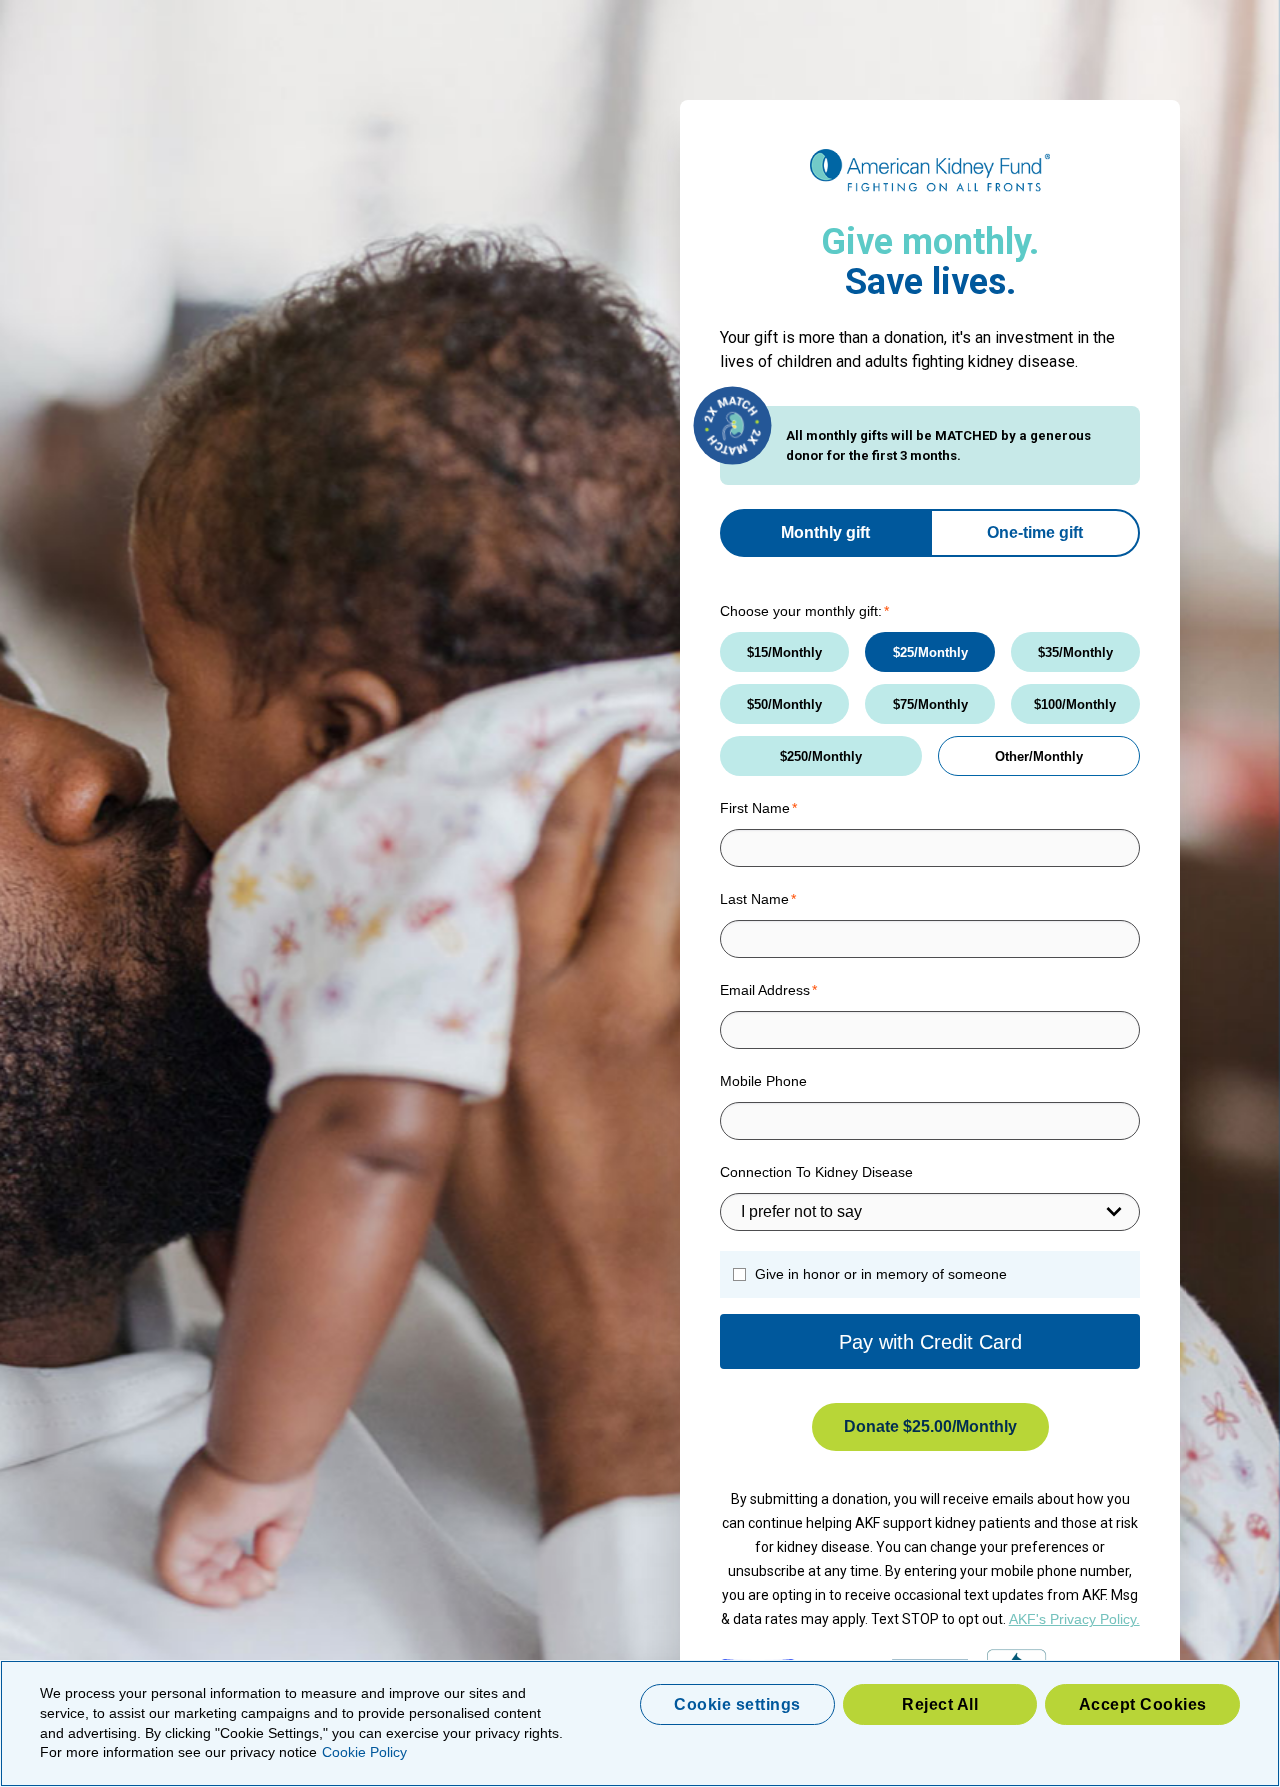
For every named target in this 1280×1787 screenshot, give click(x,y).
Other (1012, 756)
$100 (1048, 704)
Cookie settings (737, 1704)
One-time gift (1035, 532)
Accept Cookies (1143, 1704)
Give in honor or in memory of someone (881, 1274)
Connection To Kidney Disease (816, 1172)
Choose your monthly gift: (801, 611)
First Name (755, 808)
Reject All (940, 1704)
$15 (757, 652)
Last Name (754, 899)
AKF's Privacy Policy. (1074, 1619)
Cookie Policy (364, 1752)
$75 (903, 704)
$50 (757, 704)
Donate (898, 1426)
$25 (903, 652)
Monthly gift (825, 532)
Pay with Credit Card (930, 1342)
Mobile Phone (763, 1081)
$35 (1048, 652)
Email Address (765, 990)
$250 (794, 756)
